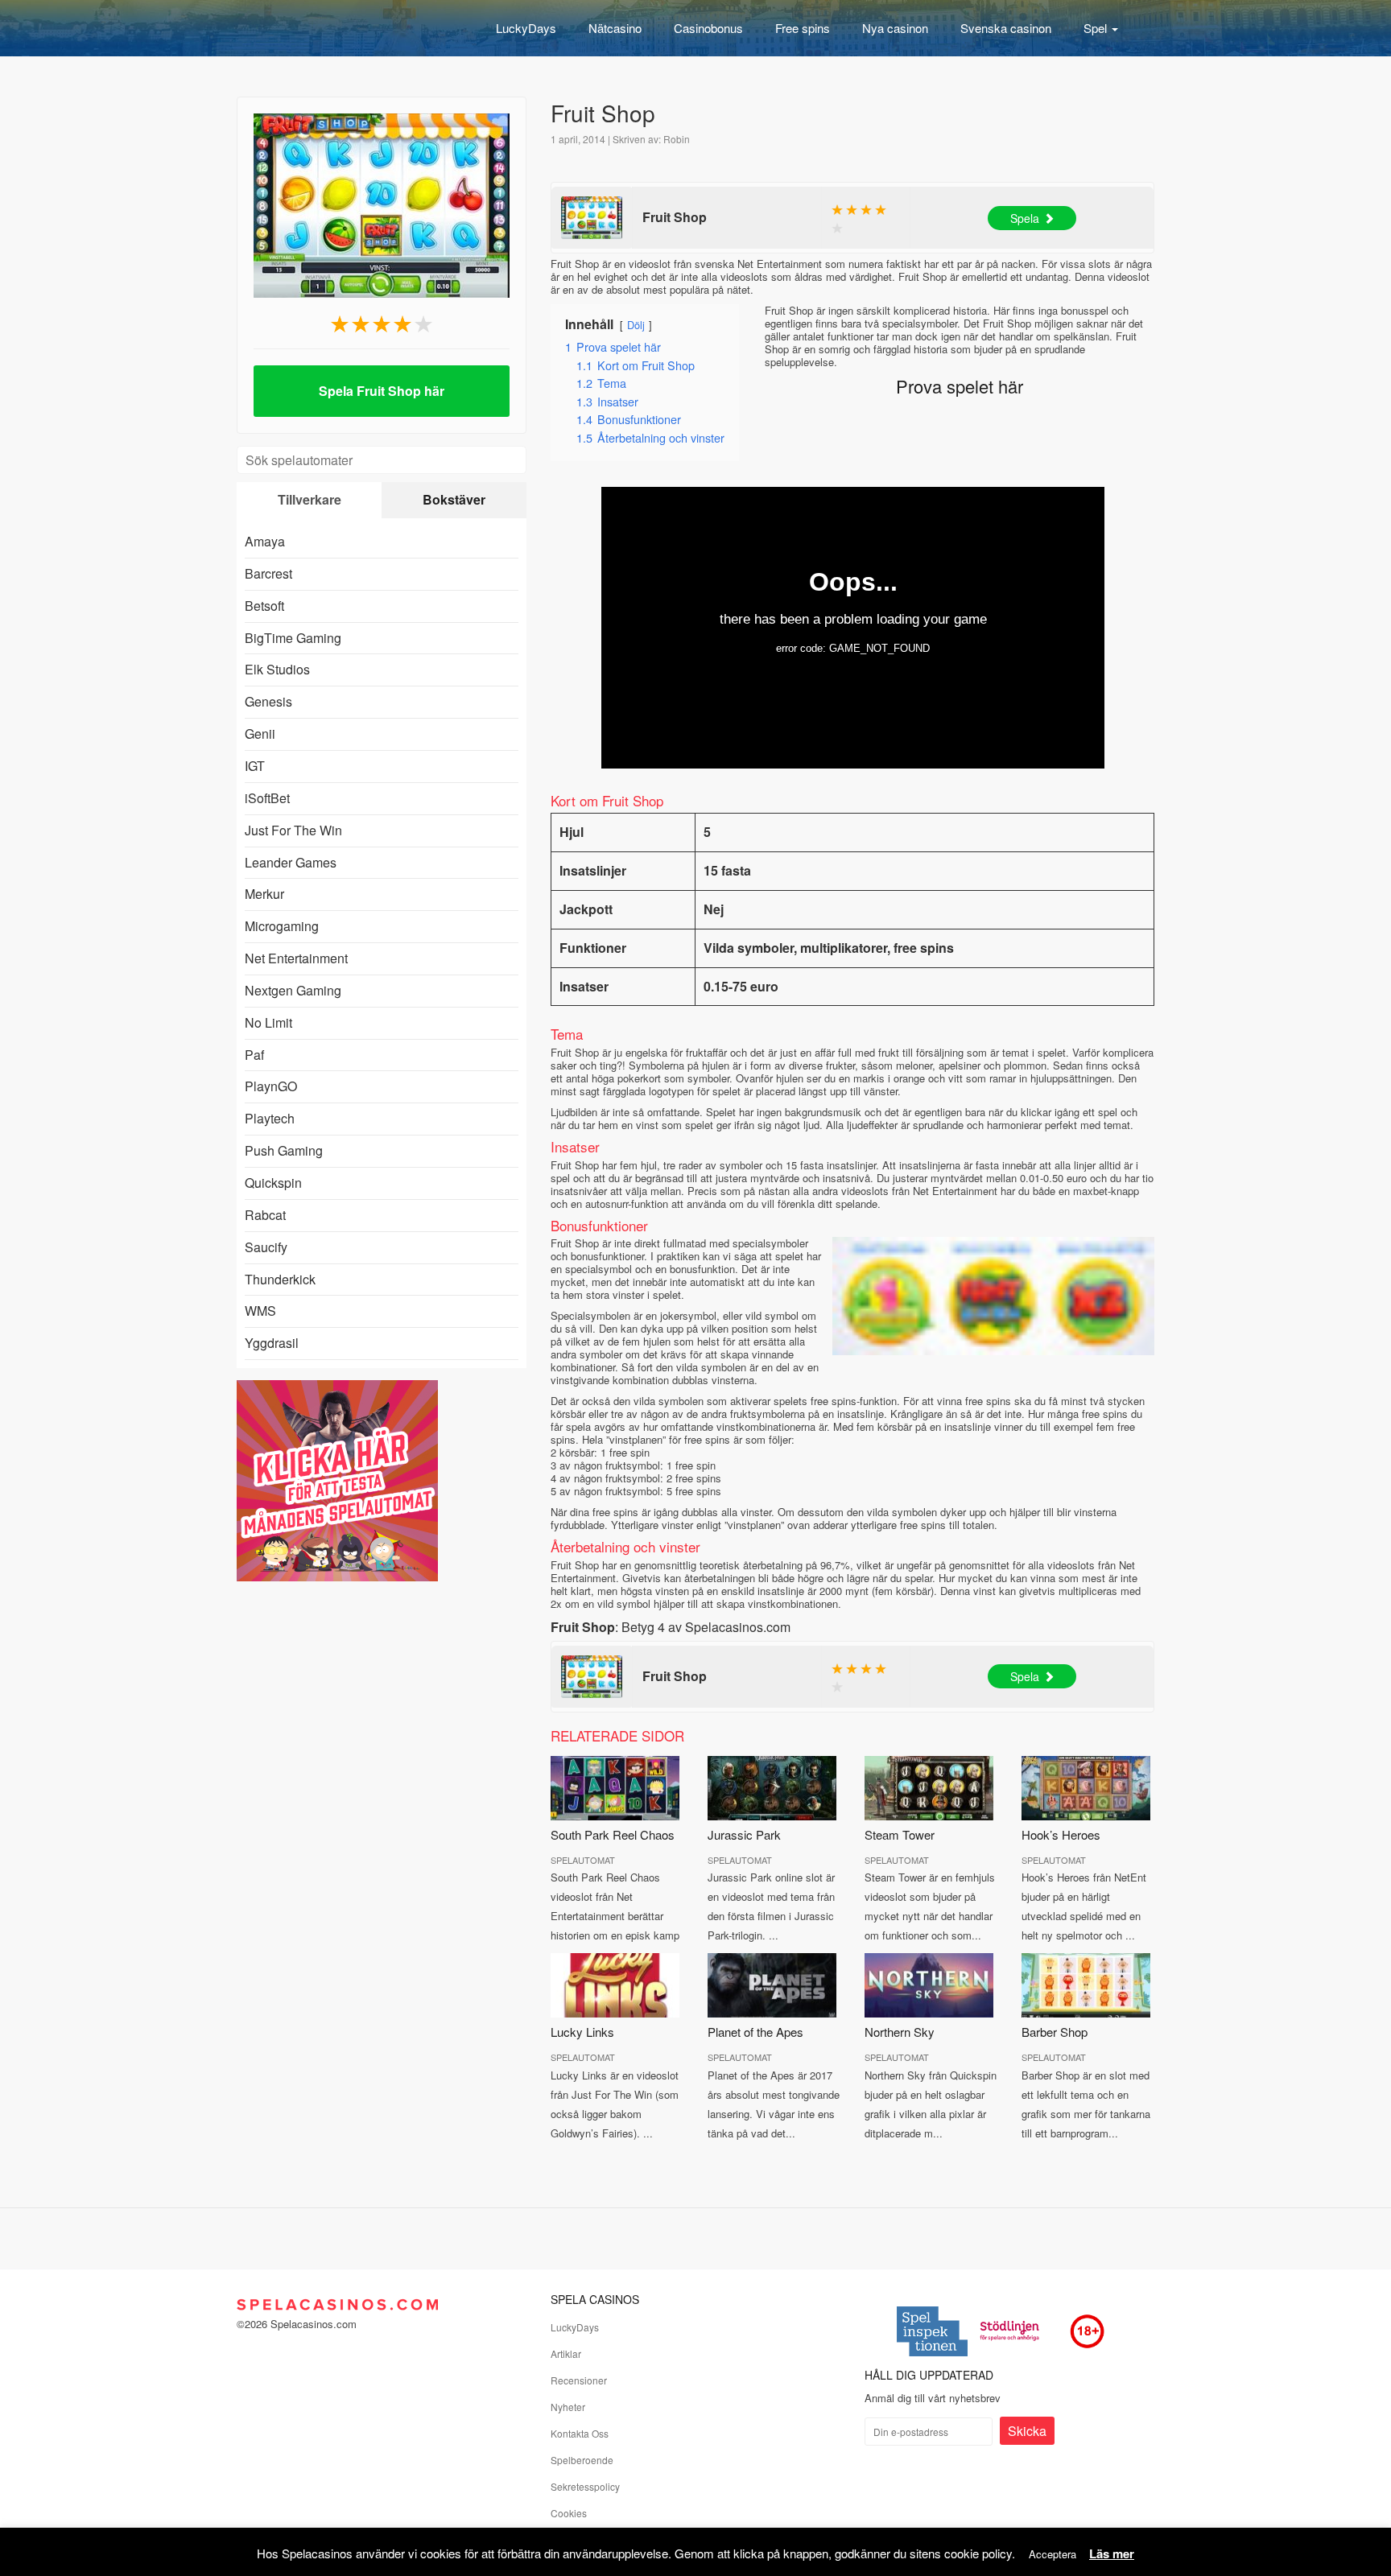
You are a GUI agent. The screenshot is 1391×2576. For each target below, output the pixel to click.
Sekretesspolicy (585, 2486)
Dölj (636, 325)
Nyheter (568, 2407)
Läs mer (1112, 2553)
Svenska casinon (1006, 28)
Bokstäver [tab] (454, 499)
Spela (1025, 218)
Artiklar (566, 2353)
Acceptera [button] (1053, 2554)
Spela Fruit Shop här (382, 391)
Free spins (803, 28)
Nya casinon (895, 28)
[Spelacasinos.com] (337, 28)
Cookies (569, 2513)
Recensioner (579, 2380)
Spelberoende (582, 2460)
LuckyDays (526, 28)
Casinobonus (708, 28)
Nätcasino (615, 28)
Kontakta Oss (580, 2433)
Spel (1097, 28)
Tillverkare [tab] (310, 499)
